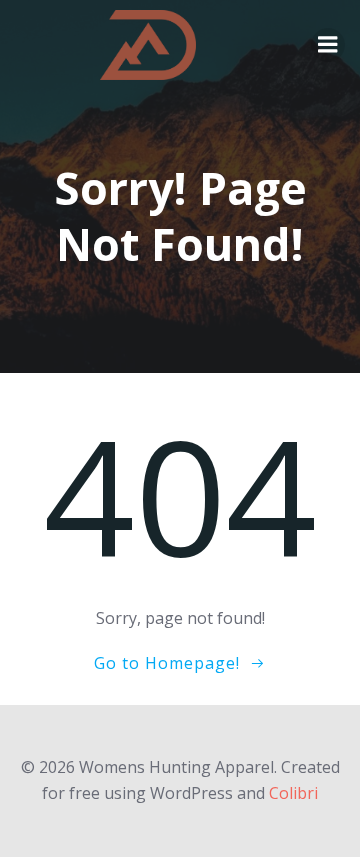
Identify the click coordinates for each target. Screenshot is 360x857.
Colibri (293, 793)
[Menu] (328, 45)
